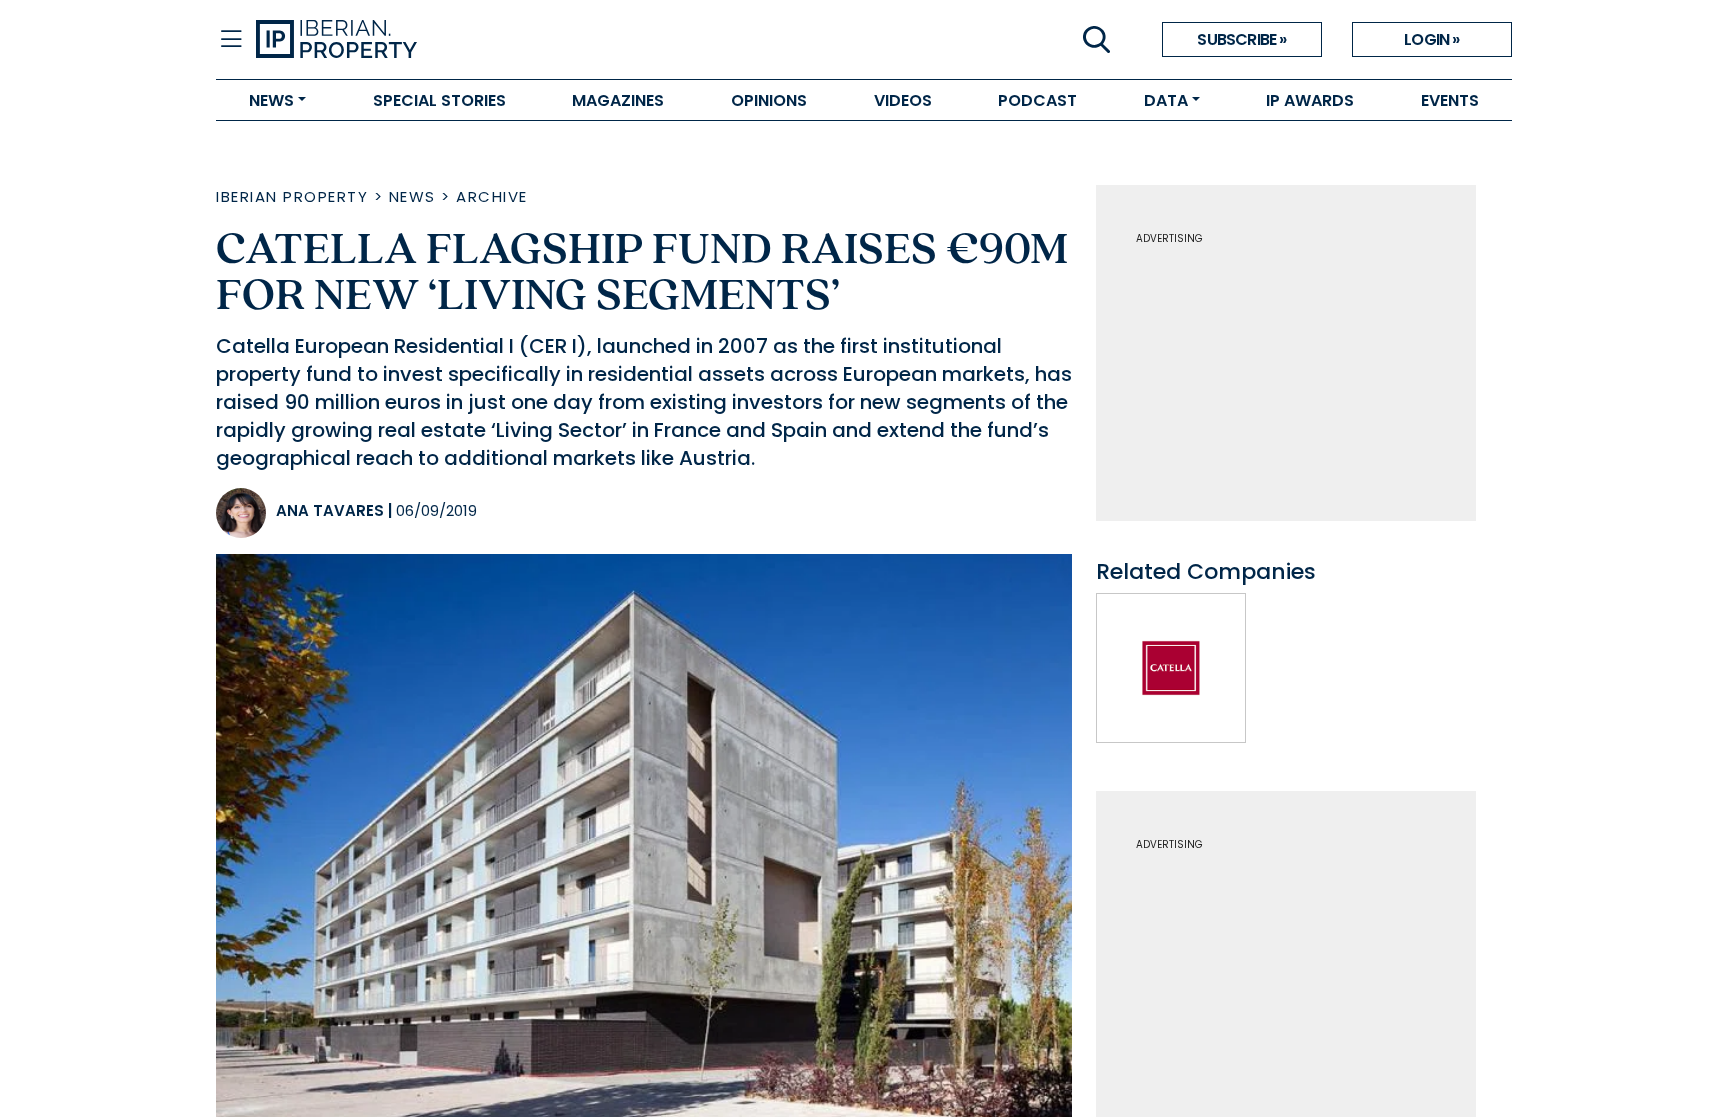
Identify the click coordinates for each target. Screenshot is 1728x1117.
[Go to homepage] (560, 40)
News (412, 196)
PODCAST (1037, 100)
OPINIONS (769, 100)
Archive (492, 196)
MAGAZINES (618, 100)
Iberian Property (292, 196)
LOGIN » (1431, 39)
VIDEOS (903, 100)
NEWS (271, 100)
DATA (1166, 100)
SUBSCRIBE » (1241, 39)
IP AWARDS (1310, 100)
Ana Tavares (330, 510)
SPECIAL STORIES (439, 100)
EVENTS (1450, 100)
